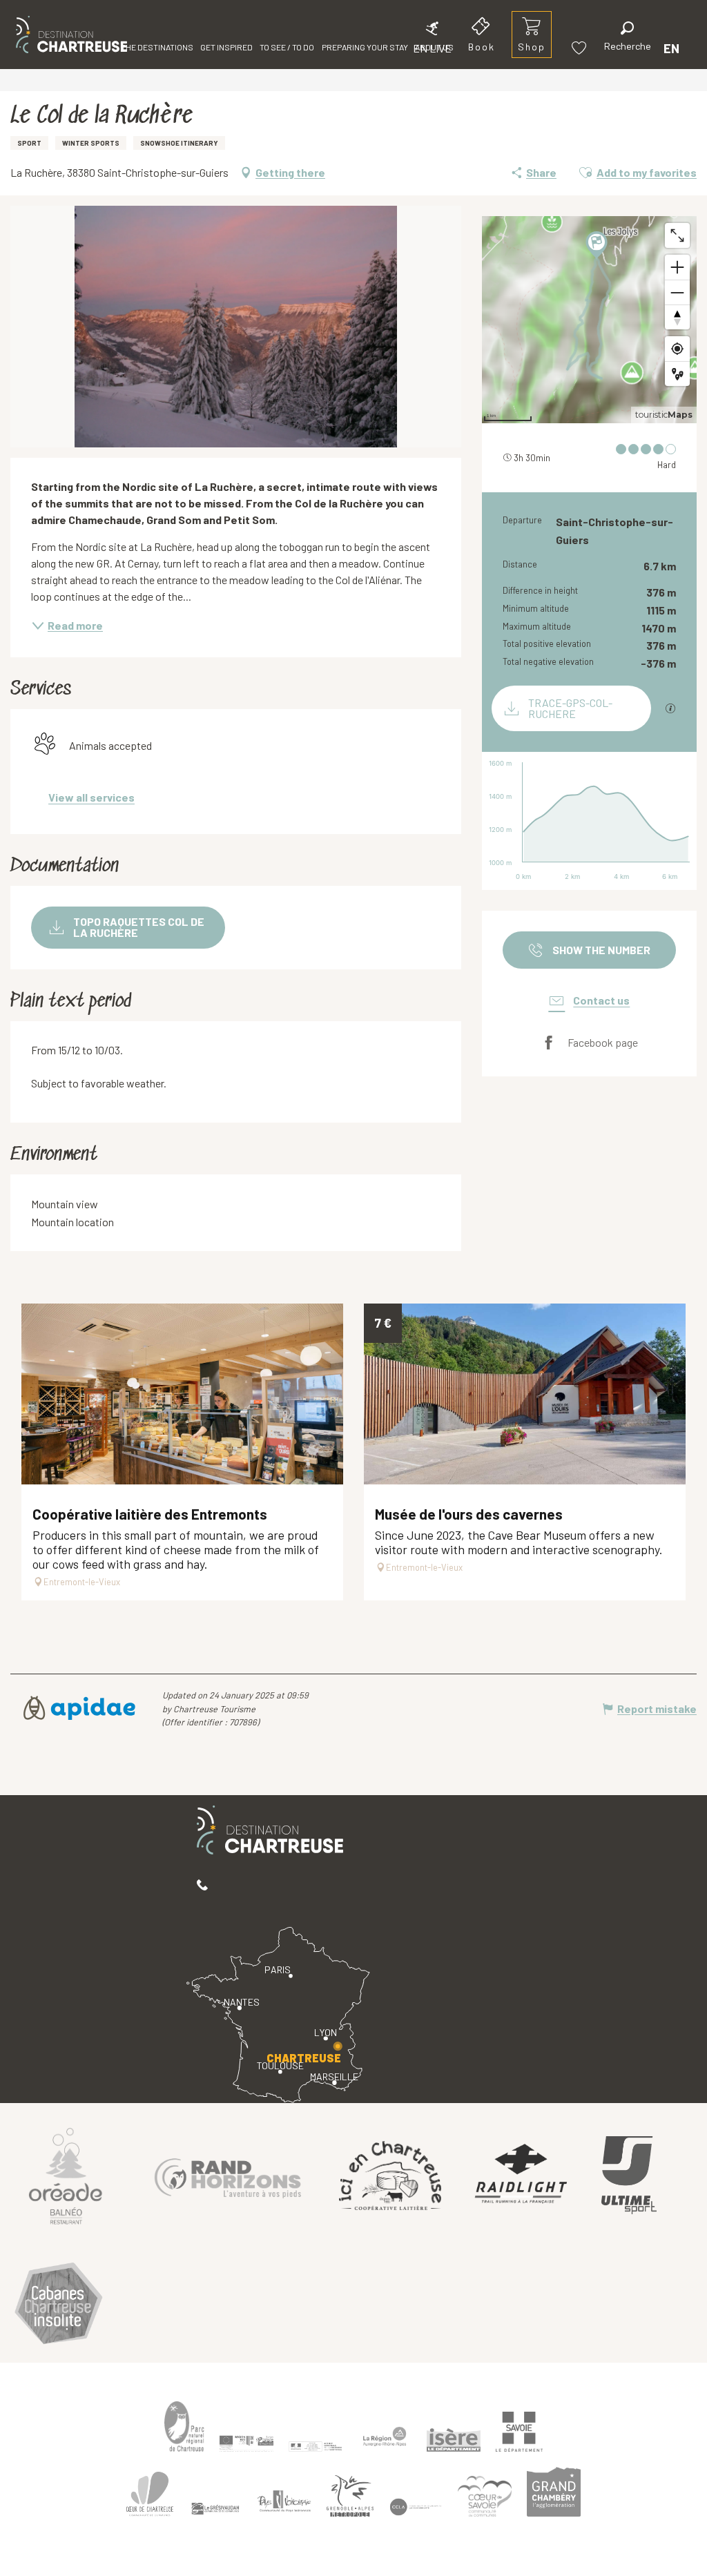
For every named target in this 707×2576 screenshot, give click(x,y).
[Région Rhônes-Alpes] (385, 2437)
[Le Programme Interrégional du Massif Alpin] (246, 2443)
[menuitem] (71, 35)
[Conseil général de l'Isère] (454, 2440)
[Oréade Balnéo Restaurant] (66, 2176)
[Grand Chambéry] (554, 2492)
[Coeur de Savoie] (485, 2496)
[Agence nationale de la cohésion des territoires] (316, 2446)
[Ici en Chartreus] (390, 2175)
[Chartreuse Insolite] (59, 2305)
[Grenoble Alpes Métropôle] (350, 2496)
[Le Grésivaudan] (215, 2508)
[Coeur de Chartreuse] (150, 2494)
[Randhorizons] (228, 2175)
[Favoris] (581, 48)
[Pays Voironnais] (284, 2504)
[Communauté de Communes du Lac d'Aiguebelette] (416, 2507)
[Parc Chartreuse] (184, 2427)
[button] (628, 38)
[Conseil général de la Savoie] (519, 2432)
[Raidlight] (521, 2175)
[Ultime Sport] (629, 2176)
